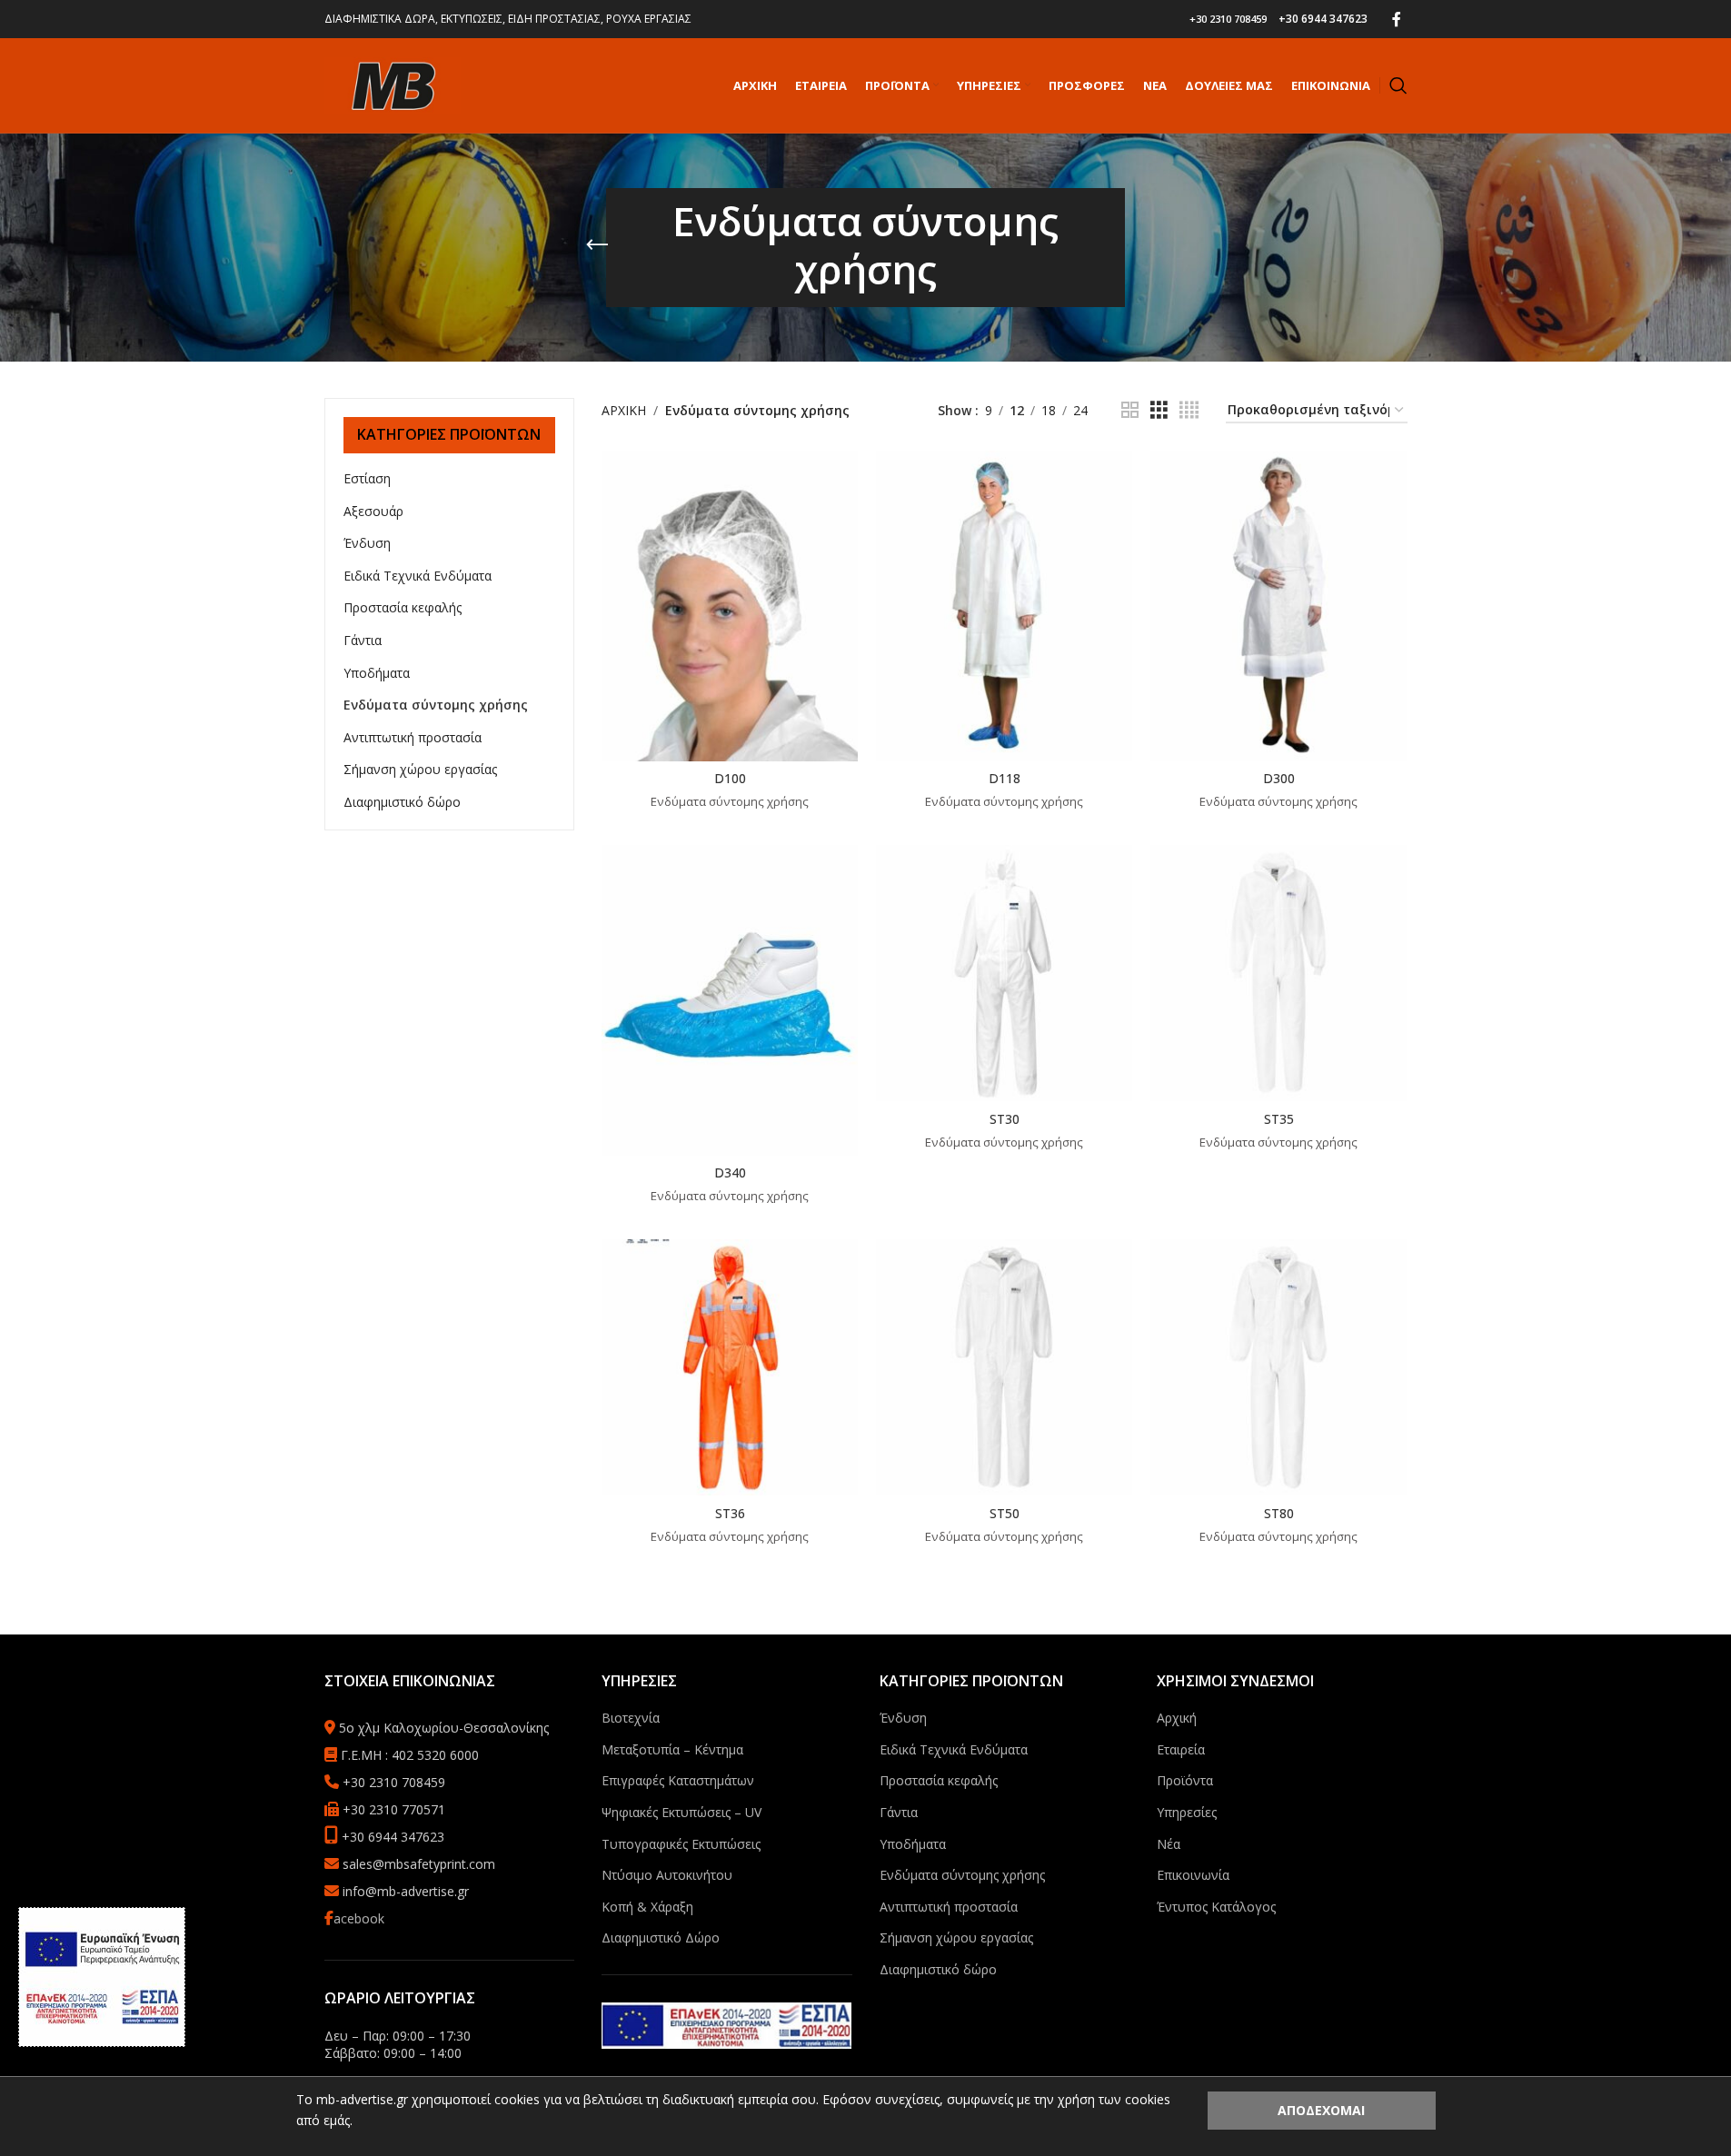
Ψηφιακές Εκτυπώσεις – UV (681, 1812)
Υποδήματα (377, 673)
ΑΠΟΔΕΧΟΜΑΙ (1321, 2110)
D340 (730, 1172)
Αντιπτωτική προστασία (413, 737)
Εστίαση (367, 478)
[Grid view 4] (1189, 410)
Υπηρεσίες (1187, 1812)
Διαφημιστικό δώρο (402, 802)
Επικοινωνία (1193, 1875)
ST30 (1005, 1119)
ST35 (1279, 1119)
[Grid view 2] (1130, 410)
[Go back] (597, 245)
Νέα (1169, 1844)
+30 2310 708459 (1228, 19)
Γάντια (363, 640)
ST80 (1279, 1513)
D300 (1279, 778)
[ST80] (1278, 1367)
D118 (1005, 778)
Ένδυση (367, 543)
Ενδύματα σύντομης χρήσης (436, 705)
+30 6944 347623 (1323, 19)
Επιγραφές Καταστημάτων (678, 1780)
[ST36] (730, 1367)
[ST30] (1004, 973)
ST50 (1005, 1513)
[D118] (1004, 606)
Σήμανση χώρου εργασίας (420, 769)
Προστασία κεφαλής (403, 607)
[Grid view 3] (1159, 410)
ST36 (730, 1513)
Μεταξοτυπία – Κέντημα (672, 1749)
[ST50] (1004, 1367)
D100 (730, 778)
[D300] (1278, 606)
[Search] (1398, 85)
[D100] (730, 606)
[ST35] (1278, 973)
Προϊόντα (1185, 1780)
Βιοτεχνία (631, 1718)
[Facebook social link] (1397, 19)
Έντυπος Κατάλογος (1216, 1907)
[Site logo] (393, 84)
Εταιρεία (1181, 1749)
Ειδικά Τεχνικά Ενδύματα (418, 576)
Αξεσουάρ (373, 511)
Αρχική (1177, 1718)
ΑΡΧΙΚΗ (624, 410)
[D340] (730, 1000)
